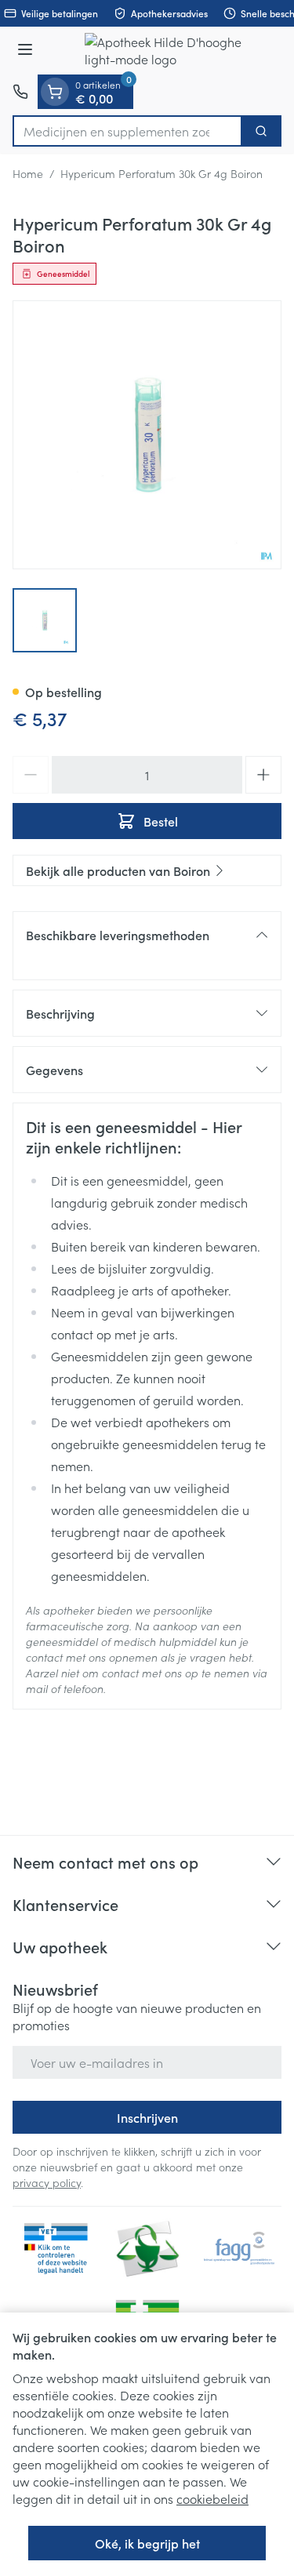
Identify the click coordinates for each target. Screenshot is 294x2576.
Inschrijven (147, 2117)
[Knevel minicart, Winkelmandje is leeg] (55, 92)
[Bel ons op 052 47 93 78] (20, 92)
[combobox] (127, 131)
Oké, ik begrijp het (147, 2543)
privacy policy (47, 2182)
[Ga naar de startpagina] (163, 51)
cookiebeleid (212, 2498)
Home (28, 173)
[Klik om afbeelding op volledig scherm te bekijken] (147, 435)
